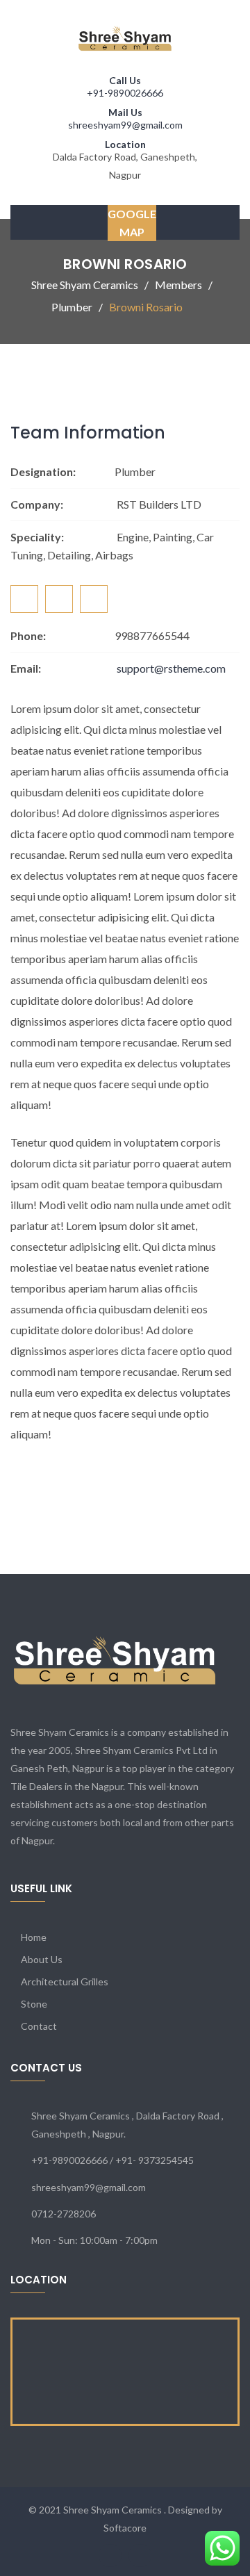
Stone (34, 2004)
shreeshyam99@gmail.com (125, 125)
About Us (42, 1959)
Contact (39, 2026)
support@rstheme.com (171, 668)
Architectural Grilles (65, 1982)
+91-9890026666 (125, 93)
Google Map (132, 223)
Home (34, 1937)
